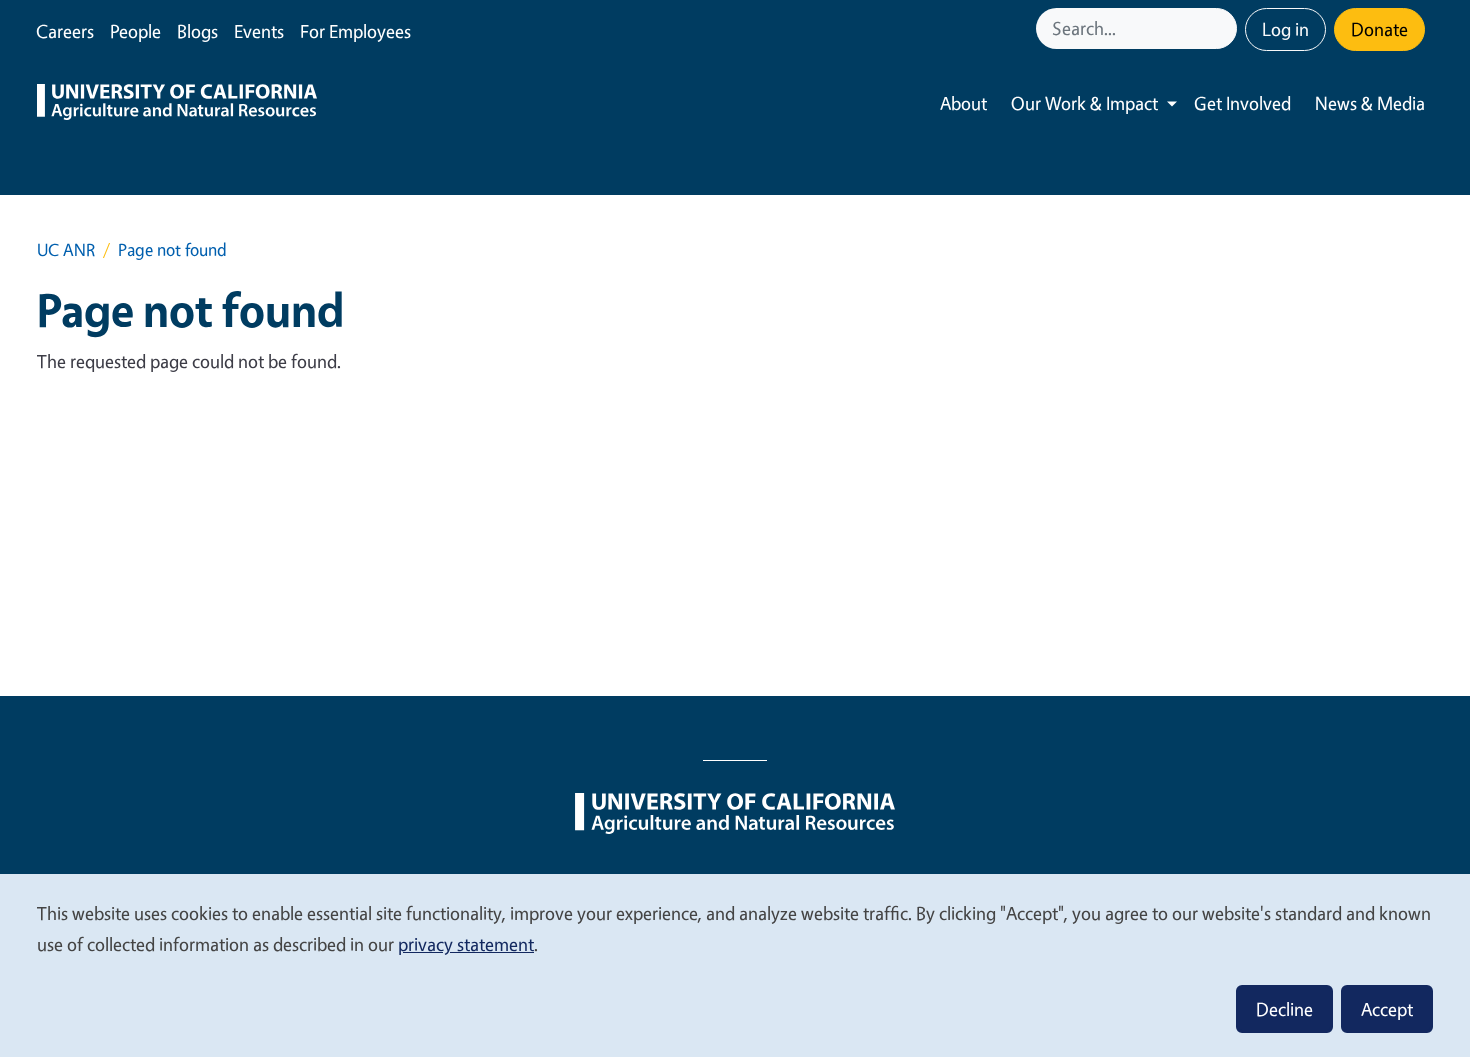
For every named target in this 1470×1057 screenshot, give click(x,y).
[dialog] (735, 964)
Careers (65, 31)
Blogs (197, 31)
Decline (1284, 1009)
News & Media (1370, 103)
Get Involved (1242, 103)
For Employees (355, 31)
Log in (1285, 29)
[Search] (1224, 28)
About (963, 103)
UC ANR (66, 249)
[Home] (177, 104)
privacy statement (466, 944)
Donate (1379, 29)
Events (259, 31)
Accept (1387, 1009)
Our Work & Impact (1084, 103)
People (135, 31)
